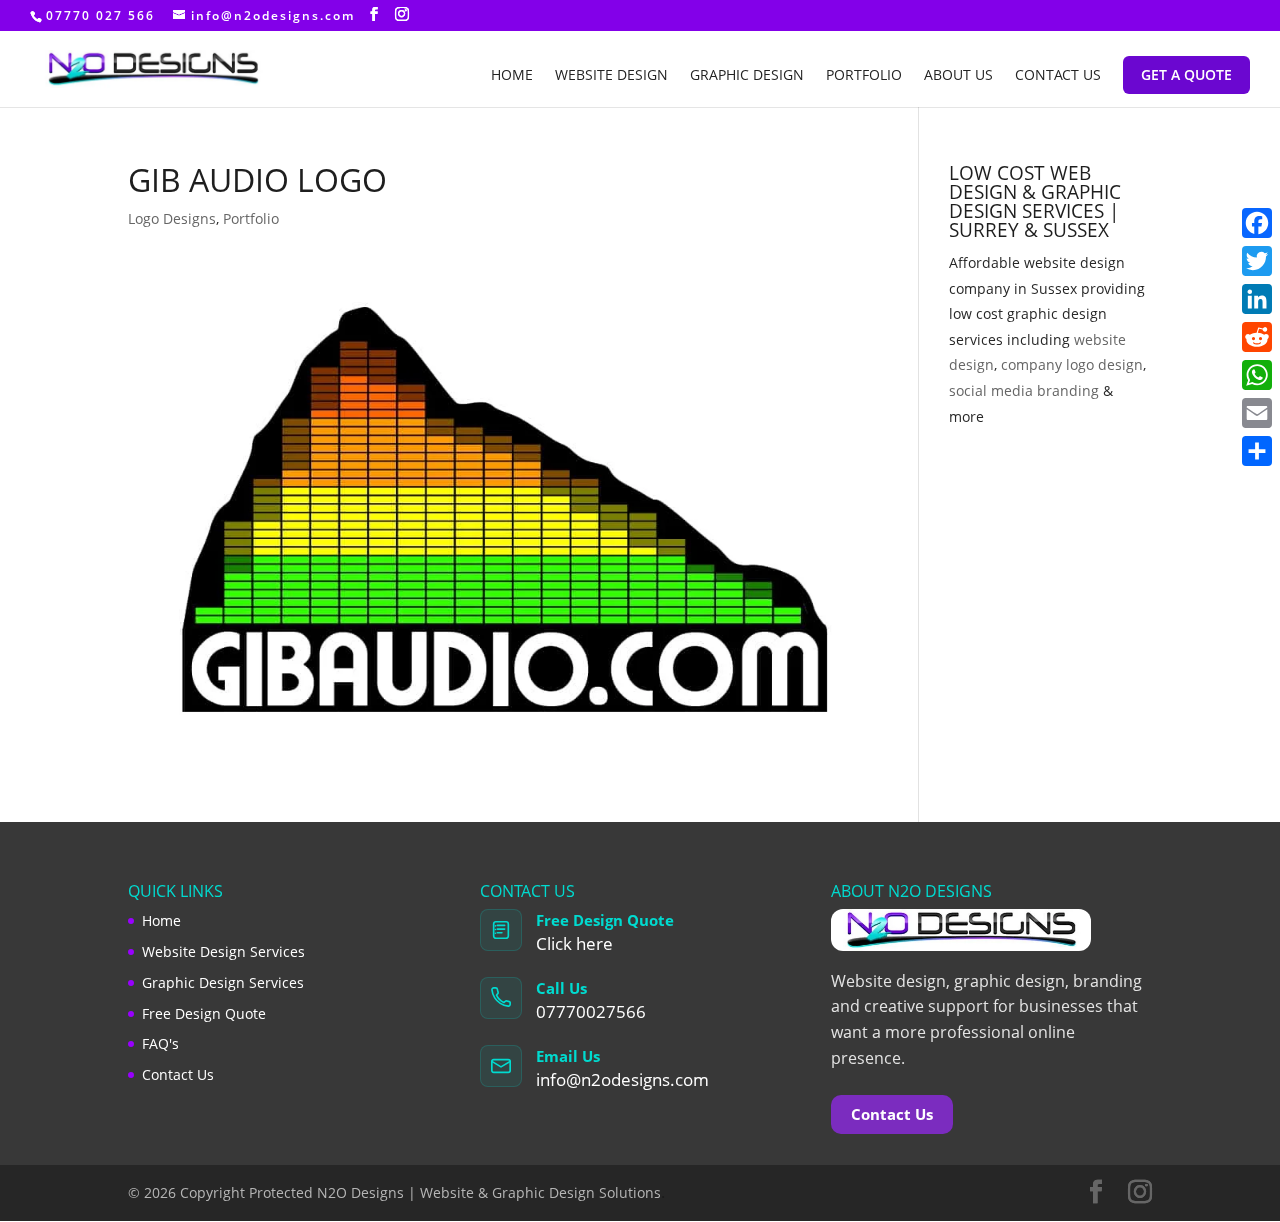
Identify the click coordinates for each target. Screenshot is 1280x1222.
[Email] (1257, 413)
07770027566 (591, 1011)
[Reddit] (1257, 337)
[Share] (1257, 451)
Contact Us (1058, 76)
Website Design (611, 76)
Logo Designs (172, 218)
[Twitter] (1257, 261)
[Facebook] (1257, 223)
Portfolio (864, 76)
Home (512, 76)
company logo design (1072, 364)
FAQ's (160, 1043)
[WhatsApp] (1257, 375)
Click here (574, 943)
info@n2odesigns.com (622, 1079)
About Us (958, 76)
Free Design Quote (204, 1013)
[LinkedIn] (1257, 299)
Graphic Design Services (223, 982)
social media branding (1024, 390)
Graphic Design (747, 76)
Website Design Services (223, 951)
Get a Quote (1186, 74)
